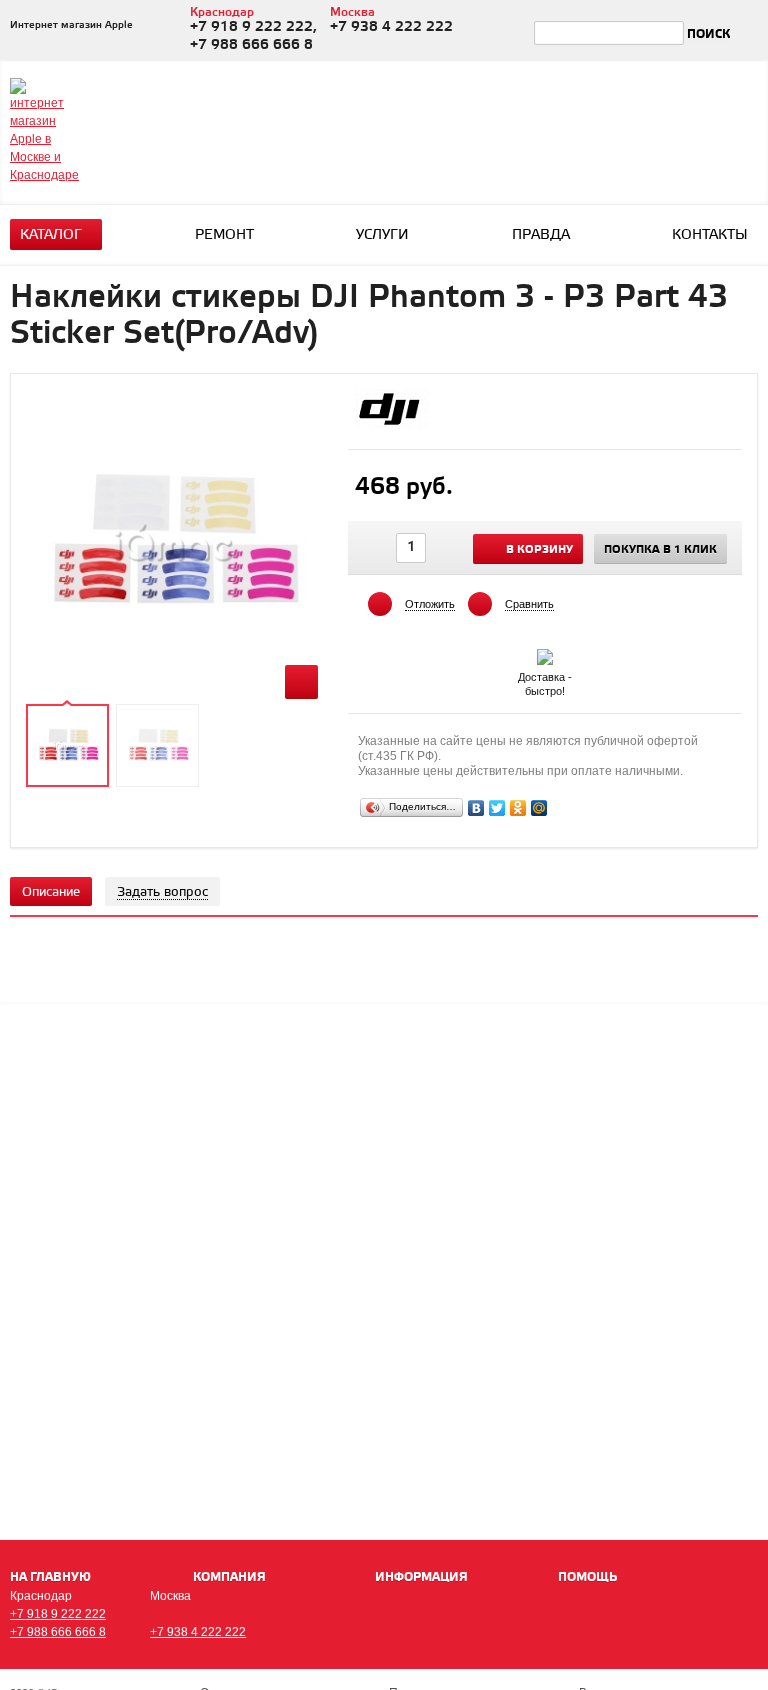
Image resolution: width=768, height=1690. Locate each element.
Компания (229, 1577)
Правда (541, 235)
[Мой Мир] (539, 808)
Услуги (382, 235)
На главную (50, 1577)
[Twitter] (497, 808)
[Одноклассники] (518, 808)
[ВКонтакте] (476, 808)
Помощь (587, 1577)
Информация (421, 1577)
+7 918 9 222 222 (58, 1614)
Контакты (710, 235)
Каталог (51, 235)
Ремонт (224, 235)
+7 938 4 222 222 (198, 1632)
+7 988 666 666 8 (58, 1632)
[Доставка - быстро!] (545, 653)
